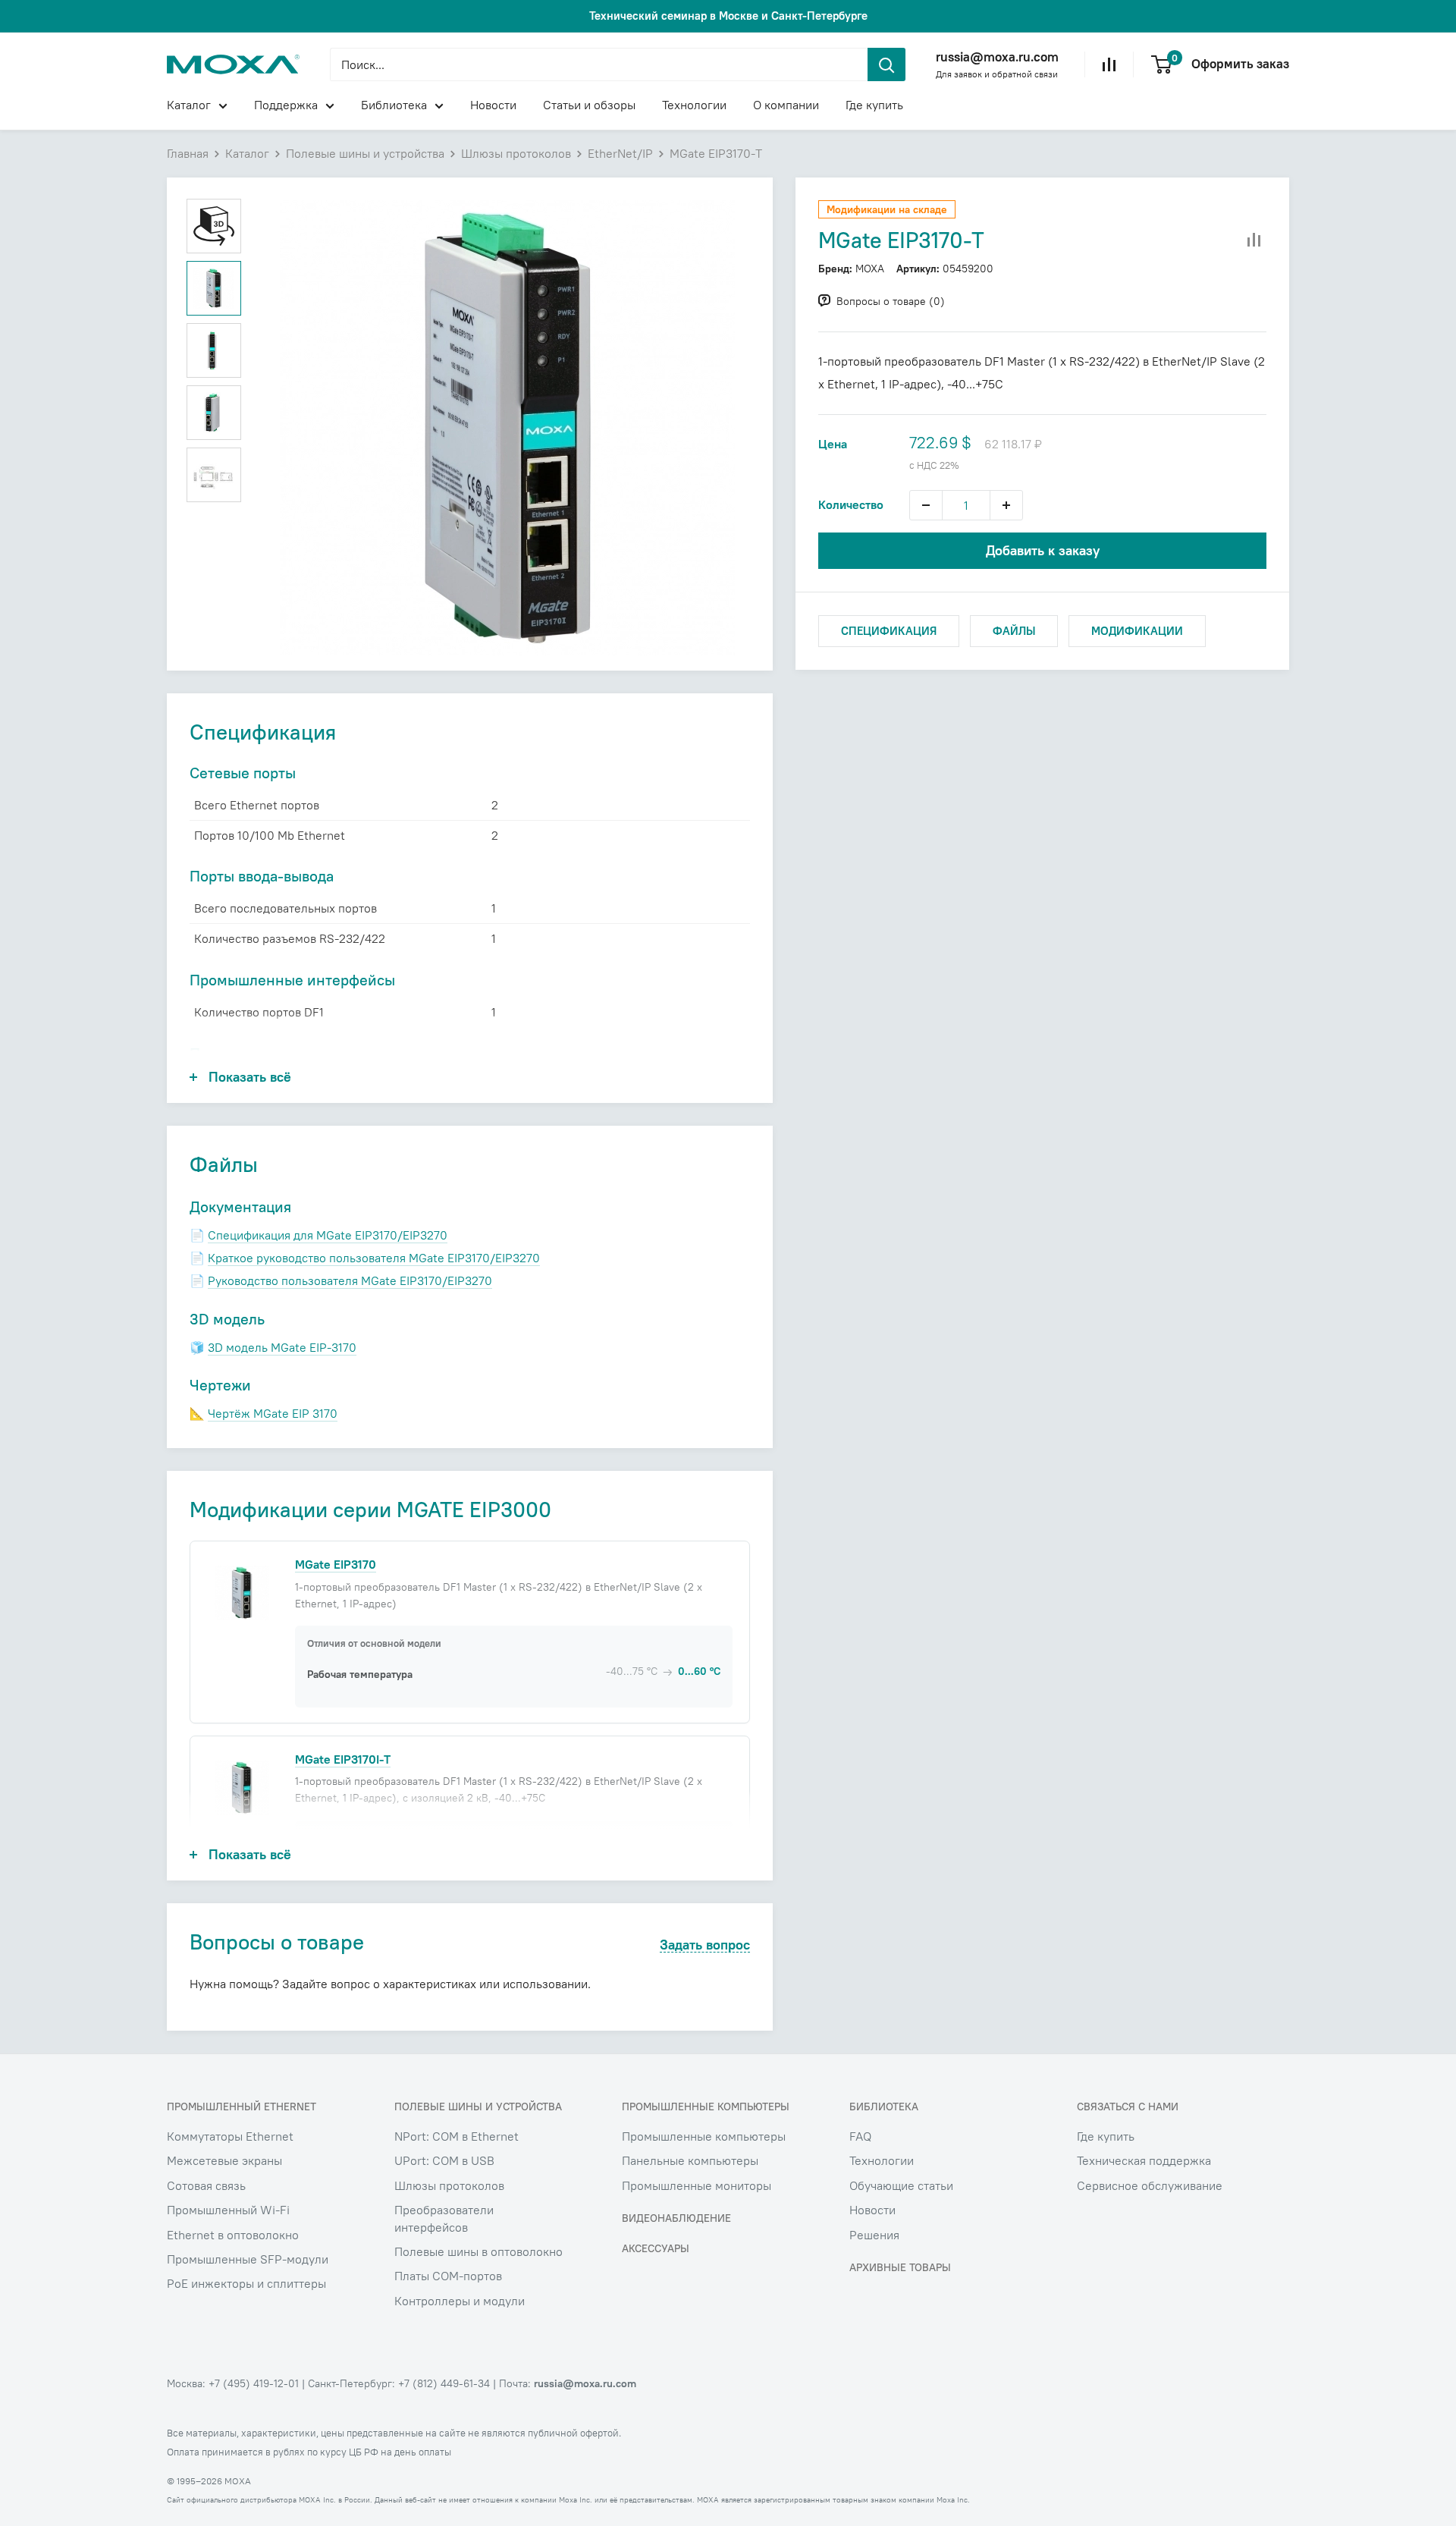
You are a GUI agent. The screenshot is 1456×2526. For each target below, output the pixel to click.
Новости (493, 105)
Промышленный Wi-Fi (228, 2210)
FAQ (860, 2136)
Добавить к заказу (1043, 550)
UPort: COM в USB (444, 2160)
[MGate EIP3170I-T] (242, 1787)
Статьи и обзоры (589, 105)
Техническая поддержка (1144, 2160)
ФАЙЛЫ (1014, 631)
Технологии (694, 105)
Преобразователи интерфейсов (444, 2218)
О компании (786, 105)
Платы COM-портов (448, 2276)
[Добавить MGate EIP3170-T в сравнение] (1254, 240)
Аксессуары (656, 2248)
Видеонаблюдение (676, 2218)
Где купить (874, 105)
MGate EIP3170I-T (343, 1759)
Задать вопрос (705, 1945)
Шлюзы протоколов (516, 153)
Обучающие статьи (901, 2185)
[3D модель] (214, 226)
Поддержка (286, 105)
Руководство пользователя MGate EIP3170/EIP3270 (350, 1280)
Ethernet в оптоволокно (233, 2235)
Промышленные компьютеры (704, 2136)
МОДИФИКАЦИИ (1137, 631)
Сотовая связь (206, 2185)
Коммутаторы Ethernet (230, 2136)
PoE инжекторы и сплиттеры (246, 2283)
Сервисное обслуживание (1150, 2185)
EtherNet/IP (620, 153)
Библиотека (394, 105)
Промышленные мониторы (697, 2185)
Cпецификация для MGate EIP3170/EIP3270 (328, 1235)
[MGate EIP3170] (242, 1592)
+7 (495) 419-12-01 (254, 2383)
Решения (874, 2235)
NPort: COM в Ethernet (457, 2136)
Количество (851, 504)
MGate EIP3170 (336, 1564)
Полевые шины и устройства (365, 153)
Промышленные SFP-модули (248, 2259)
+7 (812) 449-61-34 (444, 2383)
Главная (188, 153)
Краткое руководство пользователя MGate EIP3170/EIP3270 (374, 1258)
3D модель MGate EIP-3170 (282, 1347)
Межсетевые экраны (224, 2160)
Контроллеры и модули (460, 2301)
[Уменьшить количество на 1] (926, 505)
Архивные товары (900, 2267)
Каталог (189, 105)
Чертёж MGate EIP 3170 (273, 1413)
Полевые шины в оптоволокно (479, 2251)
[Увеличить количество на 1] (1006, 505)
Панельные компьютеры (690, 2160)
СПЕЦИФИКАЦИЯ (889, 631)
